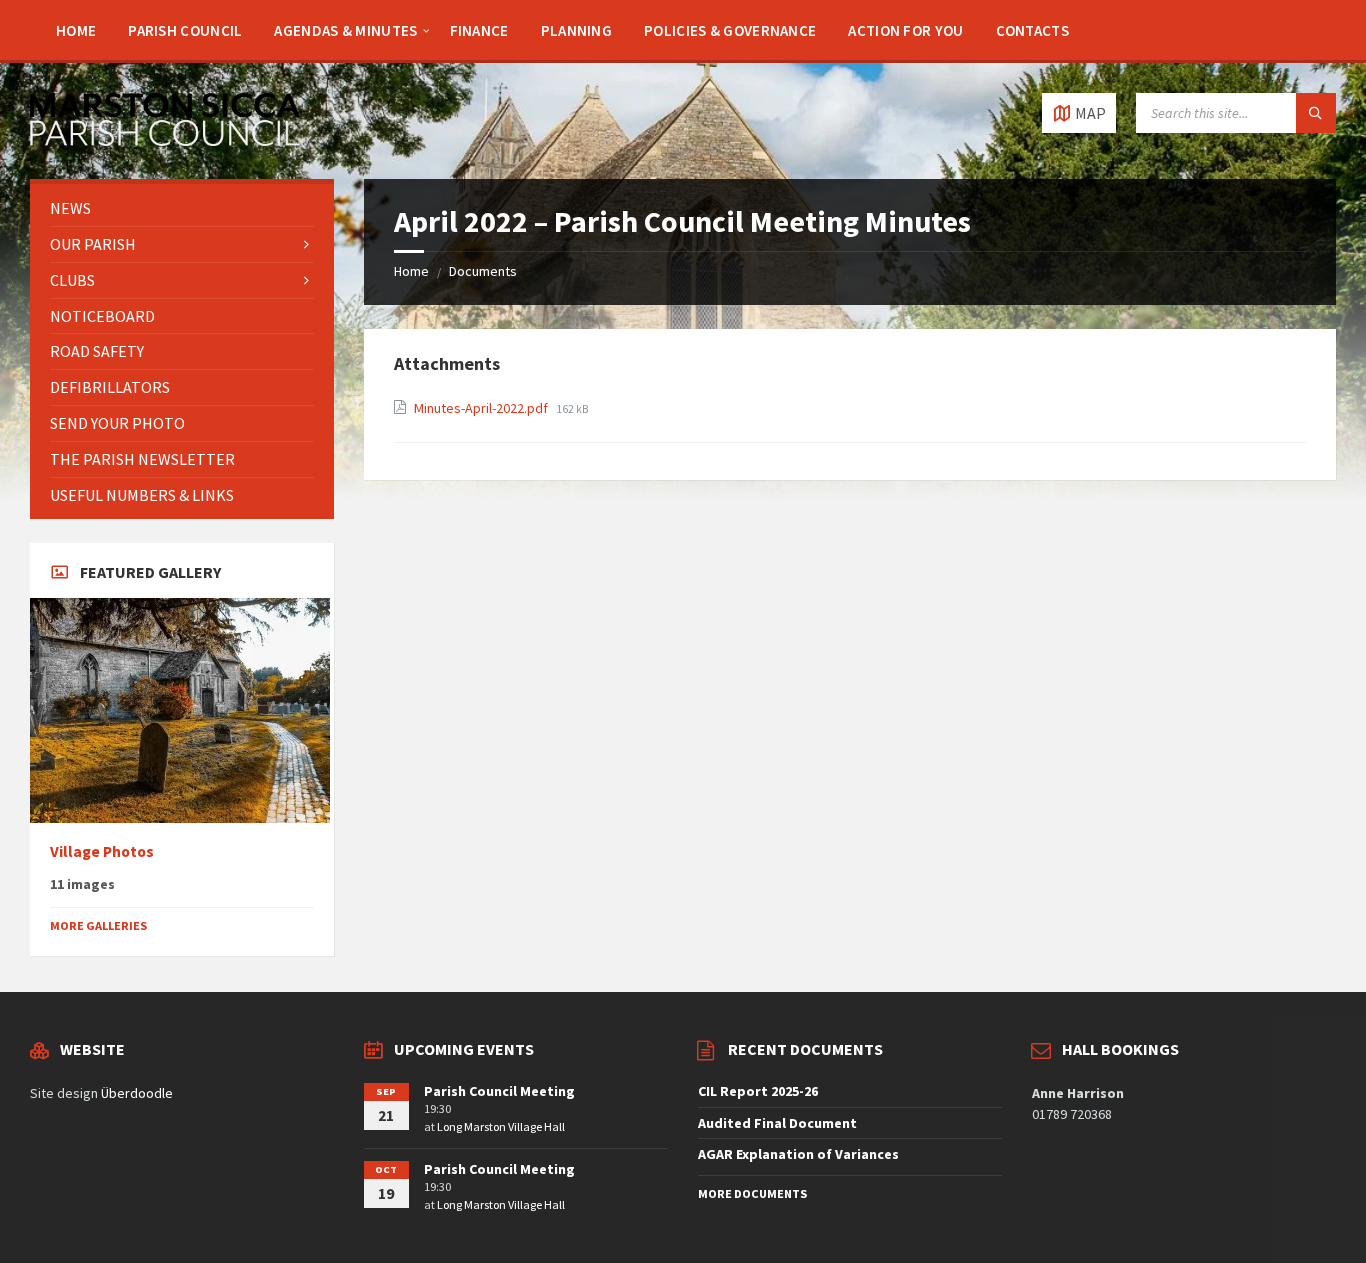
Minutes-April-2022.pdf (482, 408)
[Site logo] (165, 140)
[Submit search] (1316, 113)
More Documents (752, 1193)
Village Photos (102, 851)
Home (411, 271)
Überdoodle (137, 1093)
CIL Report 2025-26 (758, 1091)
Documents (483, 271)
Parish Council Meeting (499, 1091)
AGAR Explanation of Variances (798, 1154)
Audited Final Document (777, 1123)
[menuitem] (76, 30)
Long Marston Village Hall (501, 1126)
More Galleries (98, 925)
